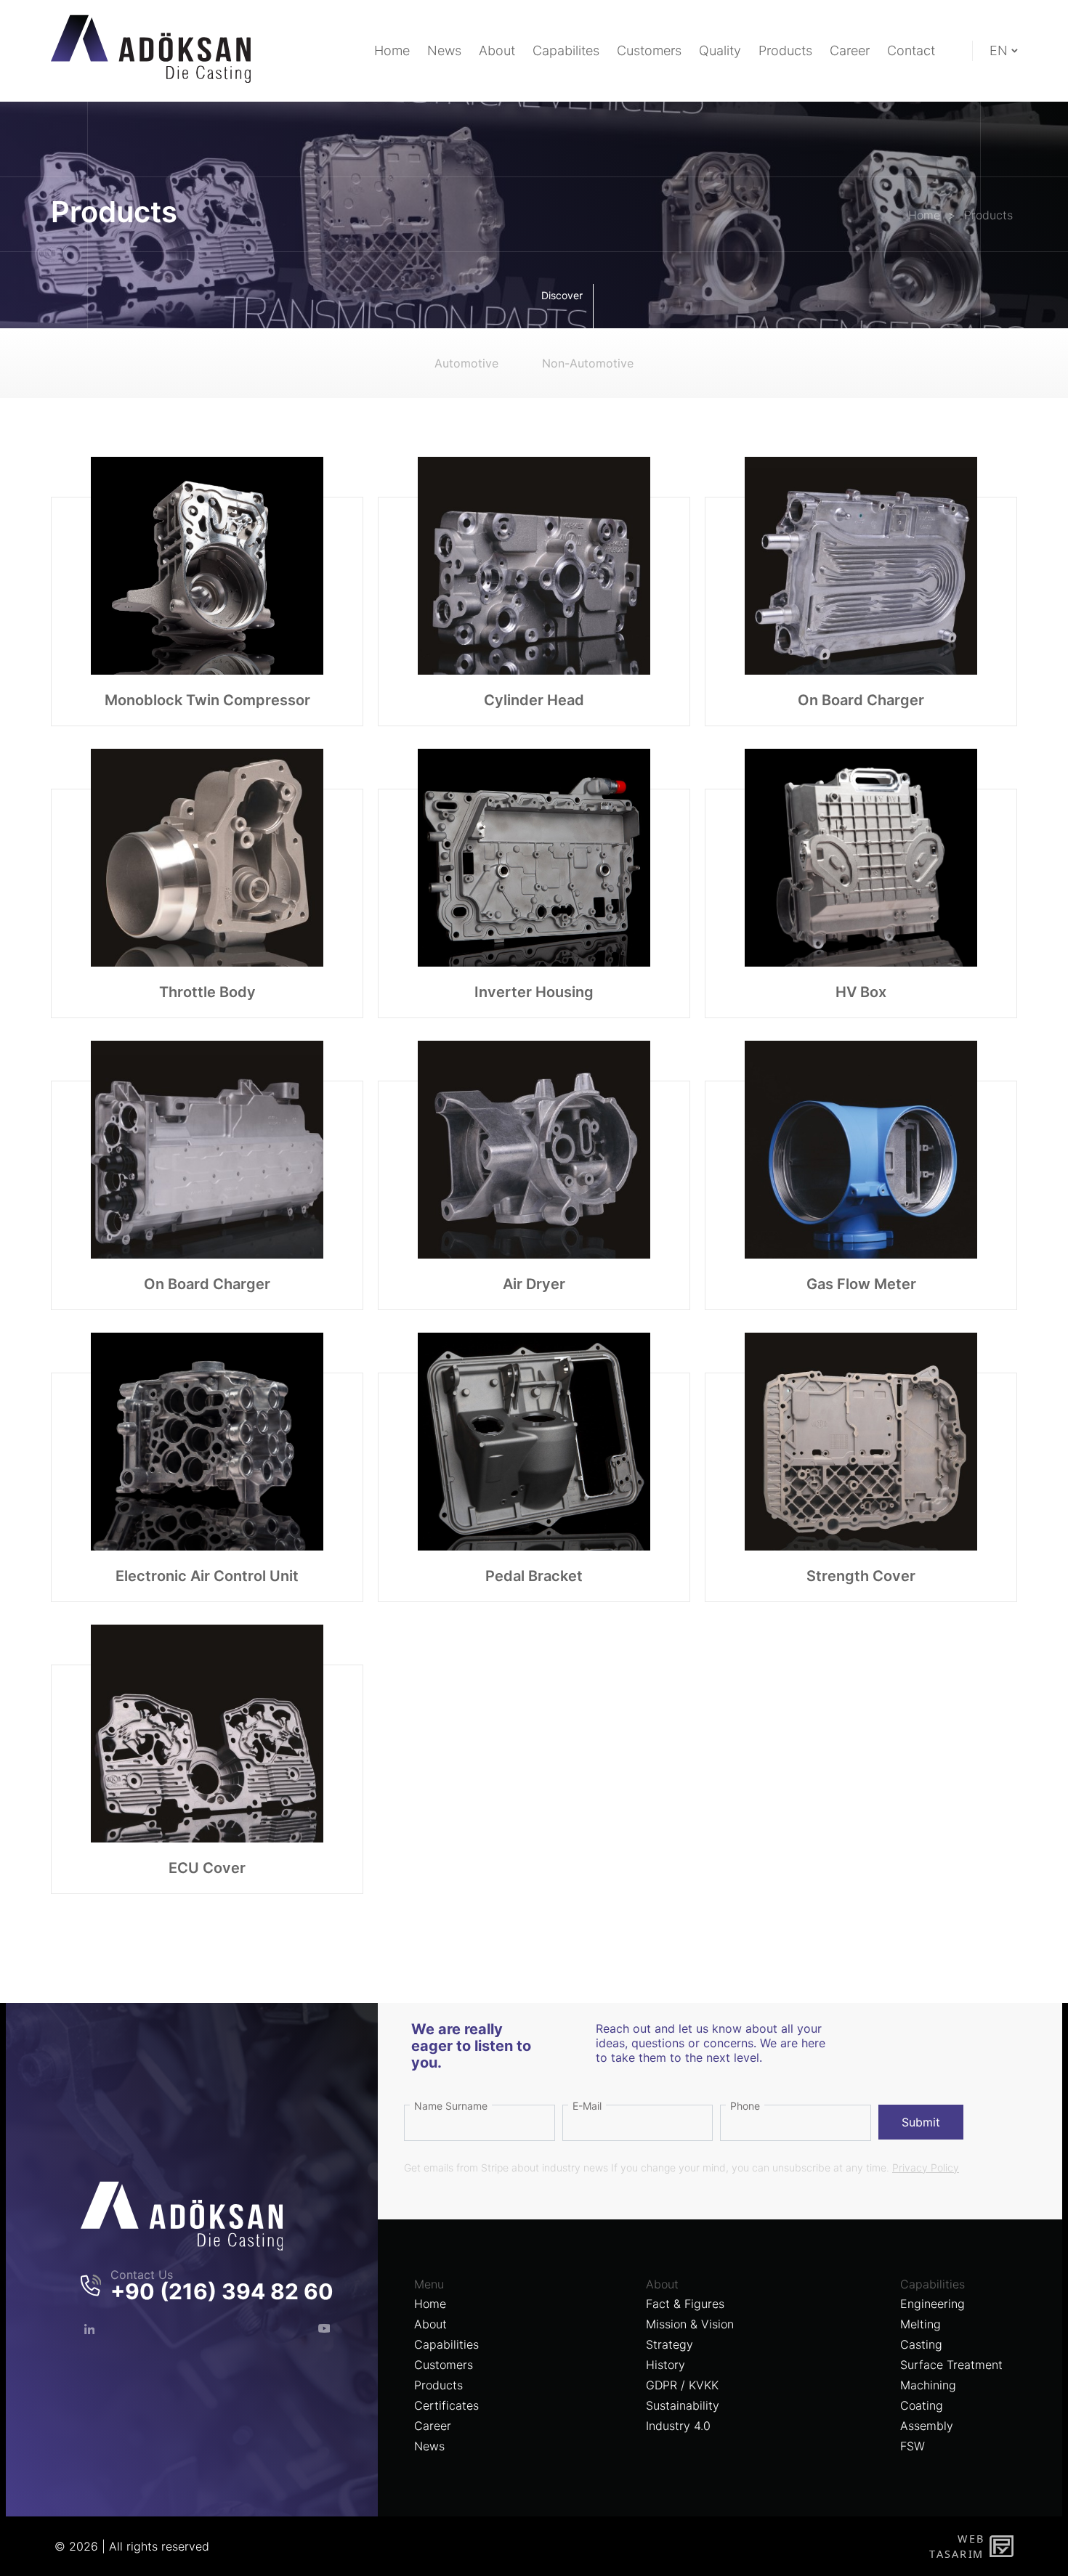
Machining (928, 2385)
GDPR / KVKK (682, 2385)
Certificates (446, 2405)
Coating (922, 2405)
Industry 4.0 (678, 2426)
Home (430, 2304)
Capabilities (446, 2344)
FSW (913, 2446)
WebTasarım (956, 2546)
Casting (921, 2344)
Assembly (927, 2426)
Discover (562, 295)
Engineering (933, 2304)
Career (433, 2426)
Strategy (669, 2344)
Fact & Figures (685, 2304)
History (666, 2365)
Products (438, 2385)
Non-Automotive (588, 363)
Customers (444, 2365)
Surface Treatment (951, 2365)
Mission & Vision (690, 2324)
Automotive (466, 363)
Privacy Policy (926, 2167)
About (430, 2324)
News (429, 2446)
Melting (921, 2324)
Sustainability (683, 2405)
